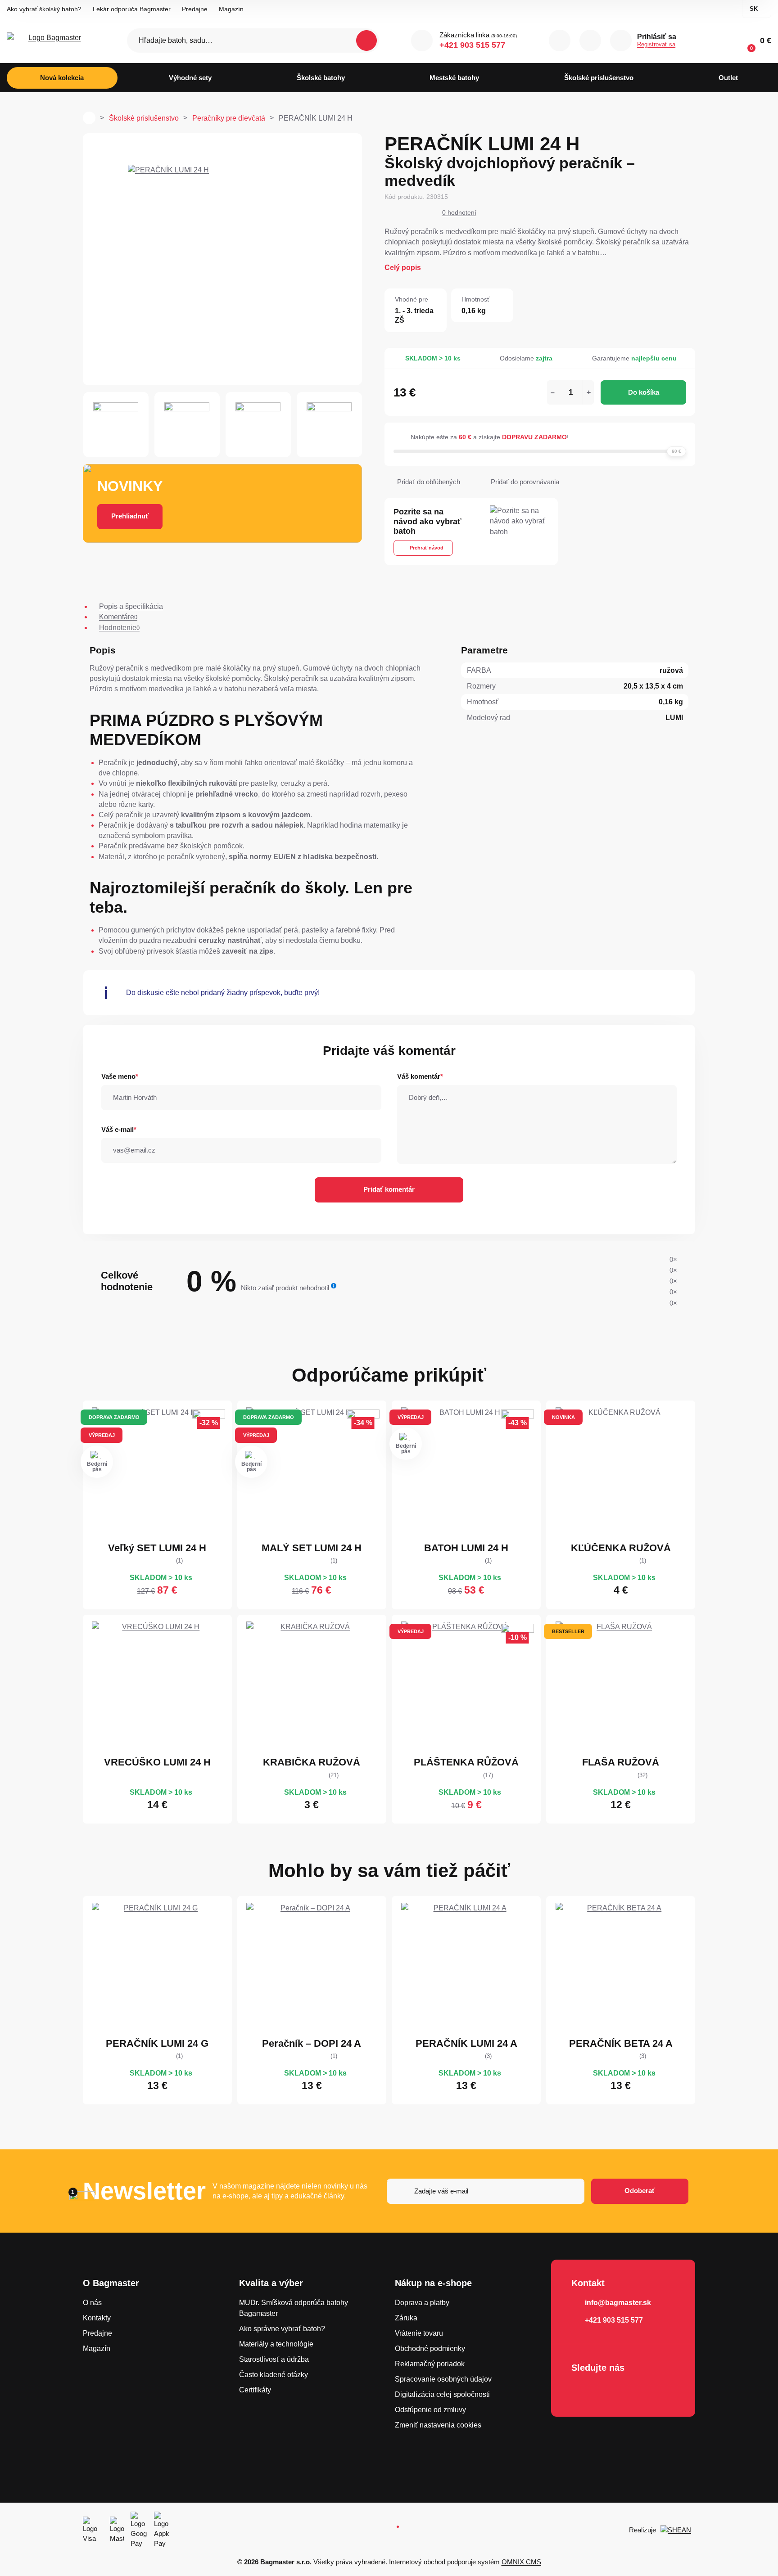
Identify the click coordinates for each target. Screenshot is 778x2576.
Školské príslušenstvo (144, 118)
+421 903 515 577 (472, 45)
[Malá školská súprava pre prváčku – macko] (312, 1473)
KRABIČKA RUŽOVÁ (312, 1762)
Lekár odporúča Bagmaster (132, 9)
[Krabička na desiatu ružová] (312, 1687)
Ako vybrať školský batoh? (44, 9)
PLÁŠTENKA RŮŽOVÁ (466, 1762)
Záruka (406, 2318)
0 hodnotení (459, 212)
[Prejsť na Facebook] (581, 2391)
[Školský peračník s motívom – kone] (312, 1968)
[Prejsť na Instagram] (606, 2391)
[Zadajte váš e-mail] (486, 2191)
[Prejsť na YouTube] (632, 2391)
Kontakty (97, 2318)
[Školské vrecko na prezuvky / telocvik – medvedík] (157, 1687)
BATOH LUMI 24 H (466, 1548)
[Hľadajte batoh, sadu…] (253, 41)
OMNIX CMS (521, 2562)
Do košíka (644, 392)
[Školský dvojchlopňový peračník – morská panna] (466, 1968)
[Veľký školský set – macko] (157, 1473)
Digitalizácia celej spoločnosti (442, 2394)
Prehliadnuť (130, 516)
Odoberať (640, 2191)
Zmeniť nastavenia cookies (438, 2425)
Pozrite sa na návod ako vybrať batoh (427, 521)
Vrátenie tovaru (419, 2333)
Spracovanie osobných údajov (443, 2379)
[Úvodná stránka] (89, 118)
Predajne (195, 9)
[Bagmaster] (51, 41)
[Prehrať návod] (529, 536)
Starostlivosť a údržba (274, 2359)
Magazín (231, 9)
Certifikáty (255, 2390)
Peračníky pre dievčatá (229, 118)
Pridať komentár (389, 1189)
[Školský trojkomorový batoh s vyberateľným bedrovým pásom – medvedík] (466, 1473)
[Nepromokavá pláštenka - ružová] (466, 1687)
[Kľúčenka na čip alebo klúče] (621, 1473)
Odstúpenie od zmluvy (430, 2410)
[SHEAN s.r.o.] (678, 2530)
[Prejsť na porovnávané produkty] (560, 41)
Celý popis (403, 268)
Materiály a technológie (276, 2344)
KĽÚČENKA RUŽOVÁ (621, 1548)
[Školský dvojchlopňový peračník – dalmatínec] (621, 1968)
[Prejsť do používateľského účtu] (621, 41)
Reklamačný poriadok (430, 2364)
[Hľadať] (366, 41)
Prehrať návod (427, 548)
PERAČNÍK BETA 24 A (621, 2043)
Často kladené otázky (274, 2375)
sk (754, 9)
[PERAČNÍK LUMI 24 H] (222, 259)
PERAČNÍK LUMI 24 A (466, 2043)
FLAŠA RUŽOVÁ (621, 1762)
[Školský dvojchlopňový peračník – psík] (157, 1968)
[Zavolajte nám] (422, 41)
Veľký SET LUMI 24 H (157, 1548)
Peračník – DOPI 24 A (312, 2043)
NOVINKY (130, 486)
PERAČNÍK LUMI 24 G (157, 2043)
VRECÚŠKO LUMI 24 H (157, 1762)
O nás (92, 2303)
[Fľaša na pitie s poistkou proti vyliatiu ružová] (621, 1687)
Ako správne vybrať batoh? (282, 2329)
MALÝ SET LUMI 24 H (312, 1548)
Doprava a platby (422, 2303)
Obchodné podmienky (430, 2349)
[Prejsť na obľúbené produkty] (590, 41)
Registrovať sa (656, 44)
